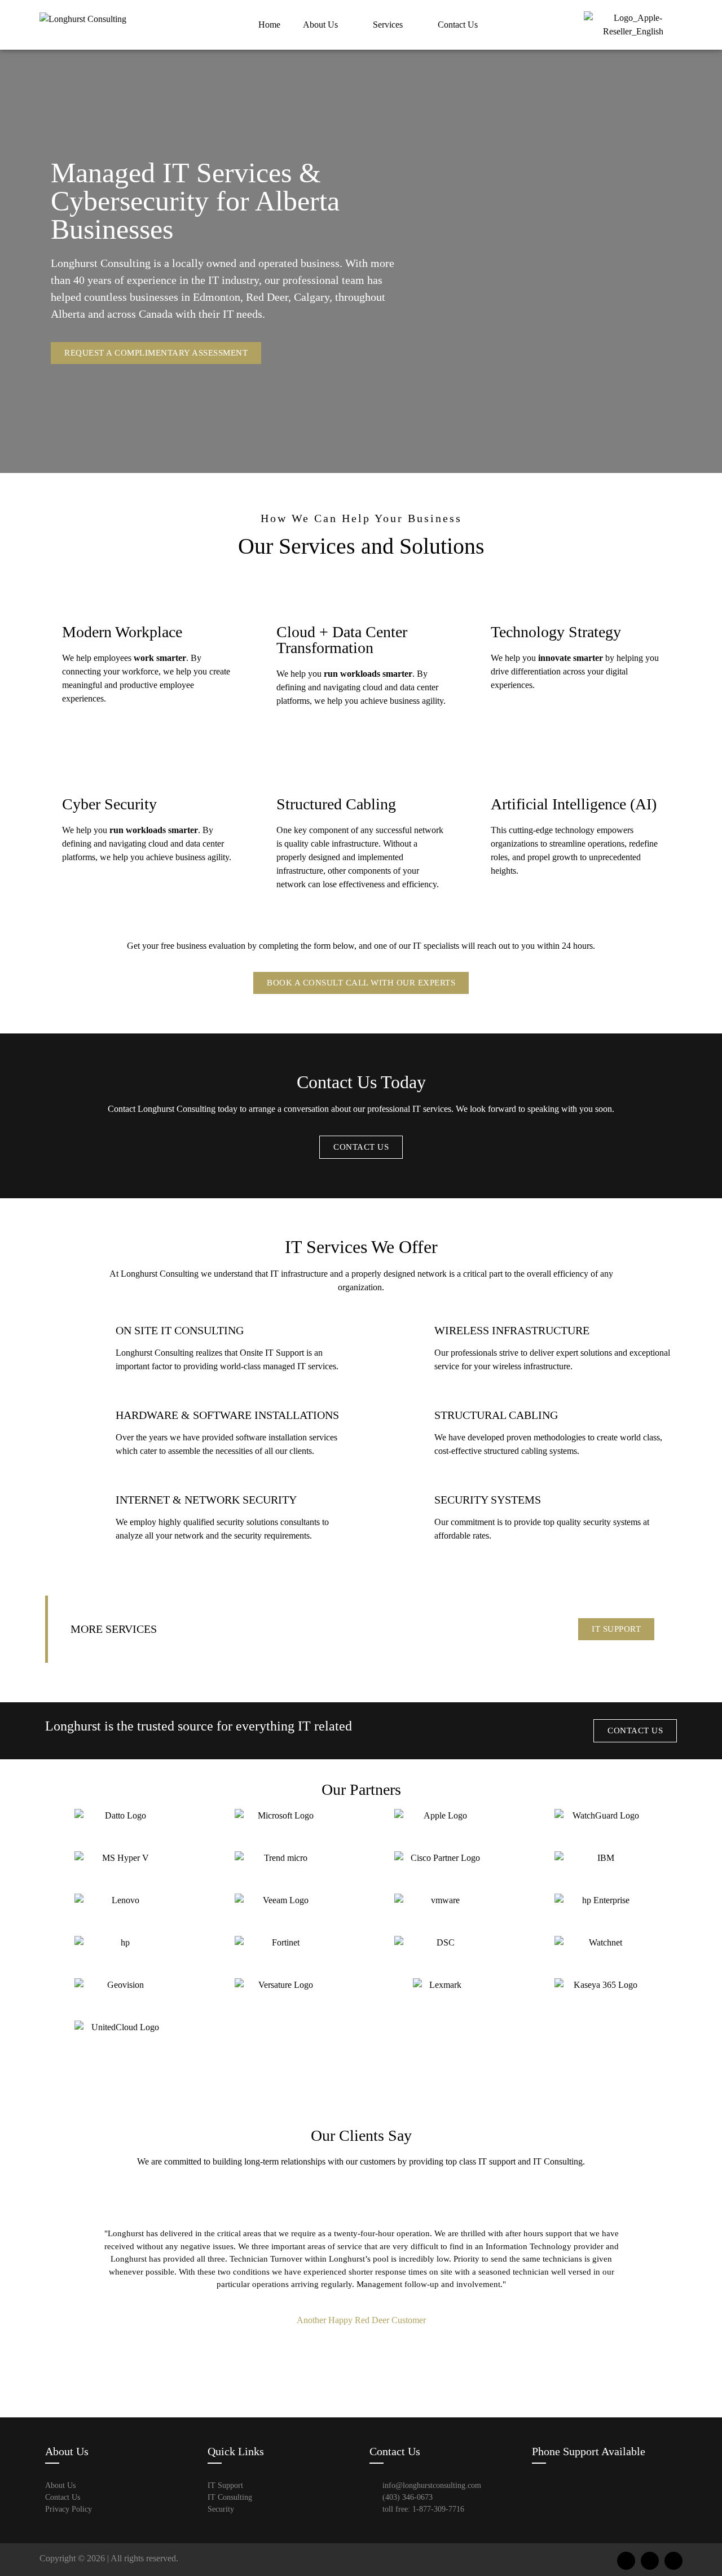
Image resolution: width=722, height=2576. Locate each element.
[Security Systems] (398, 1517)
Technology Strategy (556, 632)
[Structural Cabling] (398, 1432)
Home (269, 25)
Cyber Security (109, 804)
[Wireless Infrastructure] (398, 1347)
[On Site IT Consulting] (79, 1347)
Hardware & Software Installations (227, 1415)
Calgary (312, 297)
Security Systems (488, 1500)
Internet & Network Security (206, 1500)
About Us (320, 25)
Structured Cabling (336, 804)
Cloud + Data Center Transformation (342, 640)
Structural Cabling (496, 1415)
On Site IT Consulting (180, 1330)
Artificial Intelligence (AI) (574, 804)
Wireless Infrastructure (512, 1330)
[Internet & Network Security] (79, 1517)
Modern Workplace (122, 632)
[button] (84, 2277)
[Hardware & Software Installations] (79, 1432)
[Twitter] (650, 2561)
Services (388, 25)
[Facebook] (626, 2561)
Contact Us (458, 25)
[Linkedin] (673, 2561)
